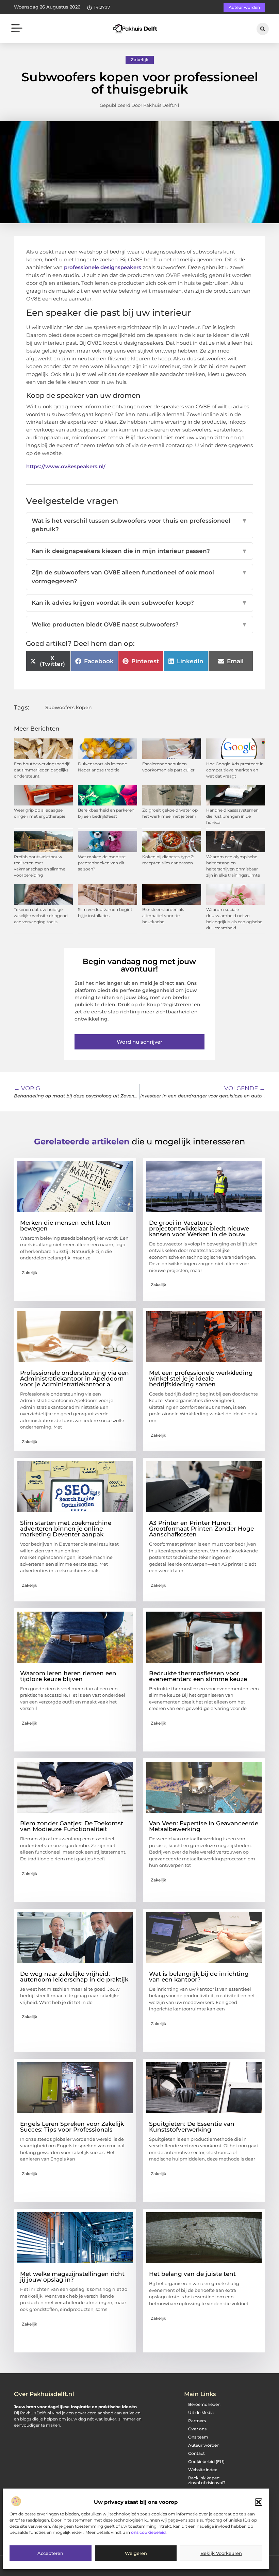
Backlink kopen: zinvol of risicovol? (207, 2480)
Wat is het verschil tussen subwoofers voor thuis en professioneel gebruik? (139, 525)
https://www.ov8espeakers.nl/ (66, 466)
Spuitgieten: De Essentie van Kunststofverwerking (192, 2127)
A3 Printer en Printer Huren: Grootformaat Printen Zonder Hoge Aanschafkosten (201, 1529)
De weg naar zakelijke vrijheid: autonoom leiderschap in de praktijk (74, 1977)
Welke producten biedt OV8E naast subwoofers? (139, 624)
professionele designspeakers (103, 267)
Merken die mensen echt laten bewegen (65, 1226)
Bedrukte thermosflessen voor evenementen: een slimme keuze (198, 1676)
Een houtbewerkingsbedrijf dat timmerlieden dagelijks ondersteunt (42, 770)
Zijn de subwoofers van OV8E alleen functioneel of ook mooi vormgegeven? (139, 577)
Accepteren (50, 2553)
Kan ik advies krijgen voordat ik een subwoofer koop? (139, 603)
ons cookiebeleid (148, 2532)
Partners (197, 2421)
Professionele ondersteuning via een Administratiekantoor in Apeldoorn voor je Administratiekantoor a (75, 1379)
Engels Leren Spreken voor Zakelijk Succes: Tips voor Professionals (72, 2127)
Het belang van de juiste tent (192, 2274)
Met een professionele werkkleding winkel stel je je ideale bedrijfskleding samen (201, 1379)
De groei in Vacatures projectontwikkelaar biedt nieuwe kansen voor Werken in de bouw (199, 1228)
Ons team (198, 2437)
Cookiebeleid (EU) (206, 2461)
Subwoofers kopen (69, 707)
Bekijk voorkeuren (221, 2553)
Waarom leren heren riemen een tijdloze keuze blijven (68, 1676)
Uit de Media (201, 2412)
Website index (203, 2470)
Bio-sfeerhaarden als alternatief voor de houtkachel (163, 916)
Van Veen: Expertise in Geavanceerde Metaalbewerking (204, 1826)
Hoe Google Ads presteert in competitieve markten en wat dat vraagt (235, 770)
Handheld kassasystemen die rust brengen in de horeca (232, 816)
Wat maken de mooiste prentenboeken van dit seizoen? (102, 863)
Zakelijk (140, 60)
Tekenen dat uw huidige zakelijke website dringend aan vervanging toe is (41, 916)
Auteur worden (204, 2445)
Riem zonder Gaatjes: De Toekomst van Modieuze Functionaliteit (72, 1826)
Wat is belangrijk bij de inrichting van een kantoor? (199, 1977)
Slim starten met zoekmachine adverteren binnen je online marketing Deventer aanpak (66, 1529)
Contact (196, 2453)
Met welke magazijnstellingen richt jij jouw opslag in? (72, 2277)
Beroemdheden (204, 2404)
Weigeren (136, 2553)
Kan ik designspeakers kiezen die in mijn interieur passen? (139, 551)
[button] (259, 2502)
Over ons (197, 2429)
